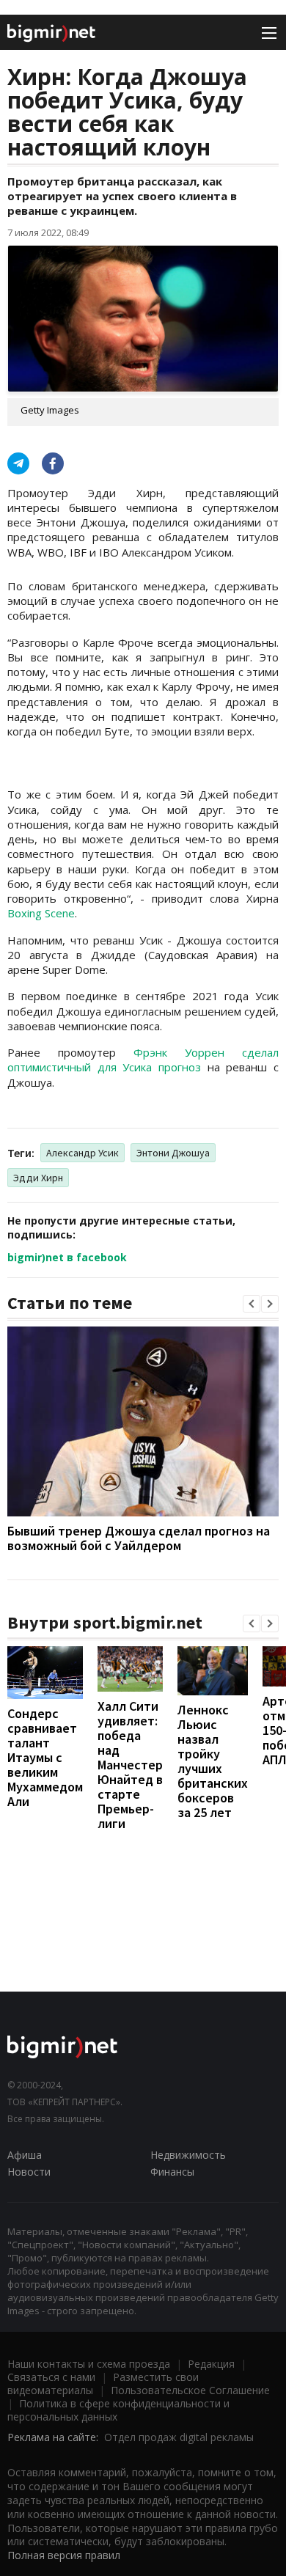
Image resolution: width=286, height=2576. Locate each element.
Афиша (25, 2155)
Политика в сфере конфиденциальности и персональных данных (118, 2410)
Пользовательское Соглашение (190, 2390)
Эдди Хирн (38, 1178)
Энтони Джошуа (173, 1153)
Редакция (211, 2364)
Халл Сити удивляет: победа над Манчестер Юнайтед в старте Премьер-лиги (130, 1765)
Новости (29, 2172)
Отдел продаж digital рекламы (179, 2437)
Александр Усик (82, 1153)
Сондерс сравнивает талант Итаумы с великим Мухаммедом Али (45, 1757)
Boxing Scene (41, 913)
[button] (252, 1304)
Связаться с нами (51, 2377)
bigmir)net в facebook (67, 1257)
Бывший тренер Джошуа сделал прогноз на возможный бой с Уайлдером (139, 1538)
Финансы (172, 2172)
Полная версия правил (64, 2555)
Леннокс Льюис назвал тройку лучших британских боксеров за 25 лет (213, 1761)
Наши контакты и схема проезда (89, 2364)
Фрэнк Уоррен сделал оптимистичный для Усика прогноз (143, 1060)
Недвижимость (188, 2155)
